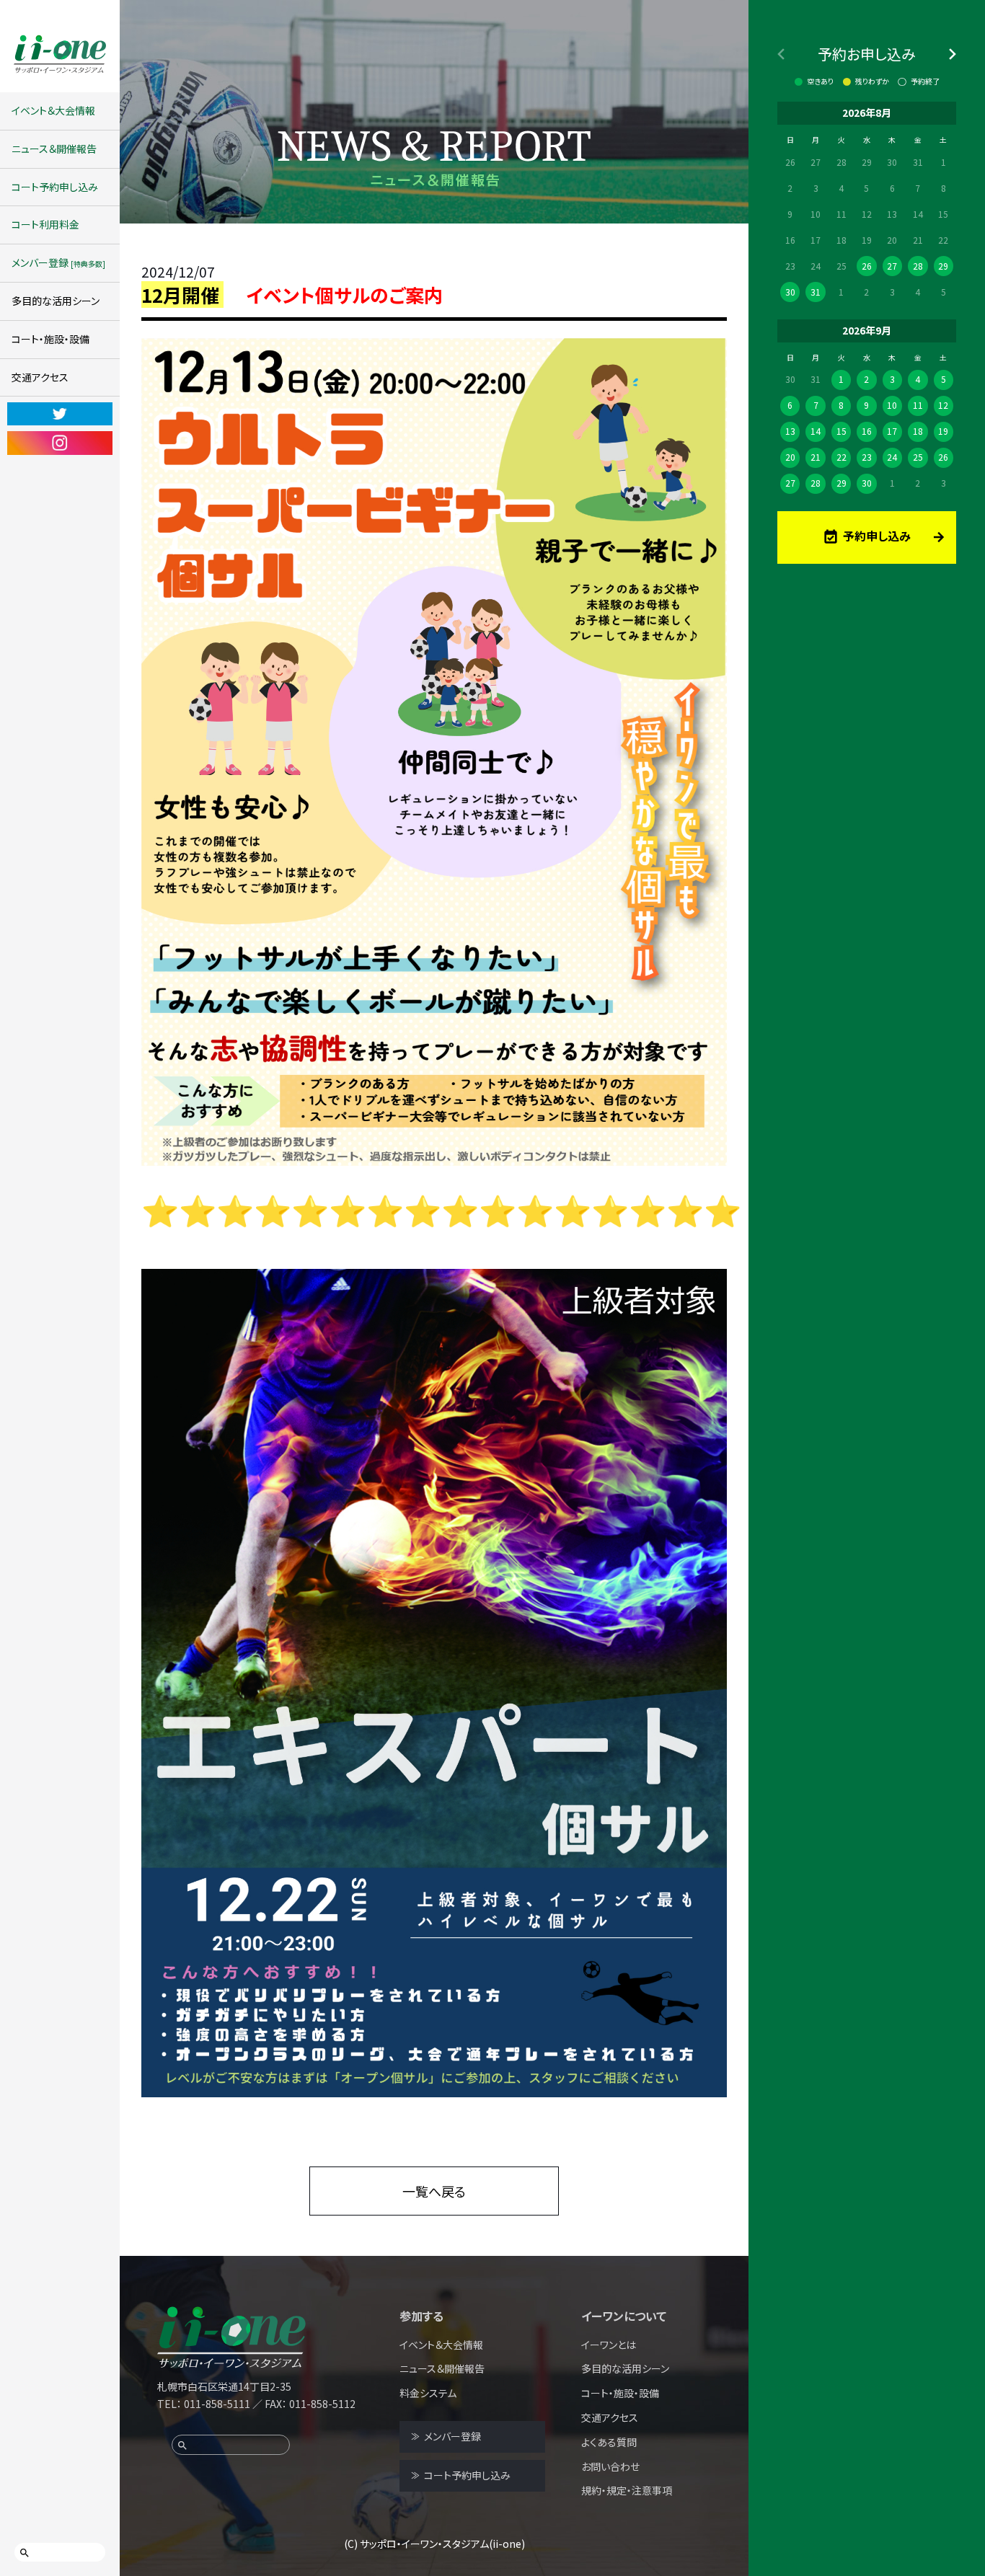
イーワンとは (609, 2345)
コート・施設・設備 (50, 339)
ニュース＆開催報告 (54, 149)
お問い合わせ (610, 2466)
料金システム (428, 2393)
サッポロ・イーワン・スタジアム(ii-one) (442, 2544)
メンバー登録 (58, 262)
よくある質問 (609, 2442)
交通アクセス (40, 377)
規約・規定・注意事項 (627, 2490)
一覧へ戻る (434, 2191)
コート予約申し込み (55, 187)
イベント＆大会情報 (53, 110)
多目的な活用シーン (56, 301)
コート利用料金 (45, 224)
